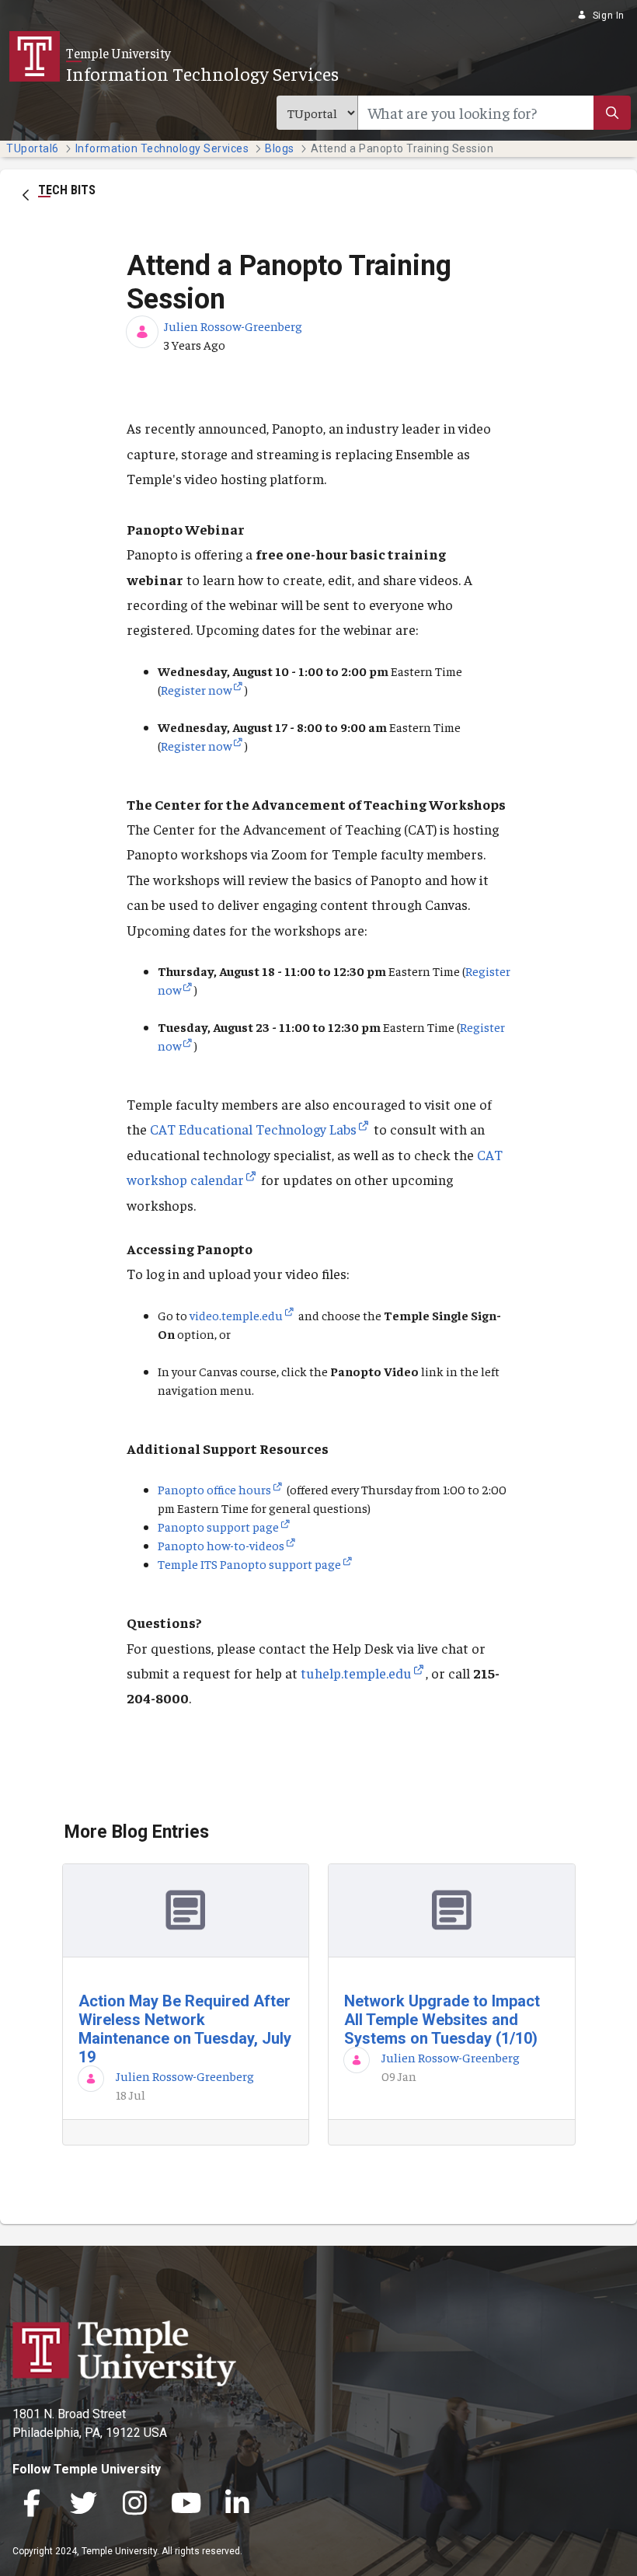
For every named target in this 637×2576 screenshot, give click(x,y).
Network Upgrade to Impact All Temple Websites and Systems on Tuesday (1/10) (442, 2020)
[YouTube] (186, 2504)
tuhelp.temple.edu (356, 1673)
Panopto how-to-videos (221, 1545)
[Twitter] (83, 2504)
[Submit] (612, 113)
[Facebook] (32, 2504)
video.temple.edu (236, 1315)
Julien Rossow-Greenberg (233, 326)
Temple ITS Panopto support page (249, 1563)
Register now (196, 689)
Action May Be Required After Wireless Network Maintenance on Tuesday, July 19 (185, 2029)
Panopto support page (218, 1526)
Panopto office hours (214, 1489)
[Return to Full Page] (26, 193)
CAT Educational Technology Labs (253, 1129)
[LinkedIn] (237, 2504)
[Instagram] (134, 2504)
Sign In (609, 16)
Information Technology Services (202, 73)
